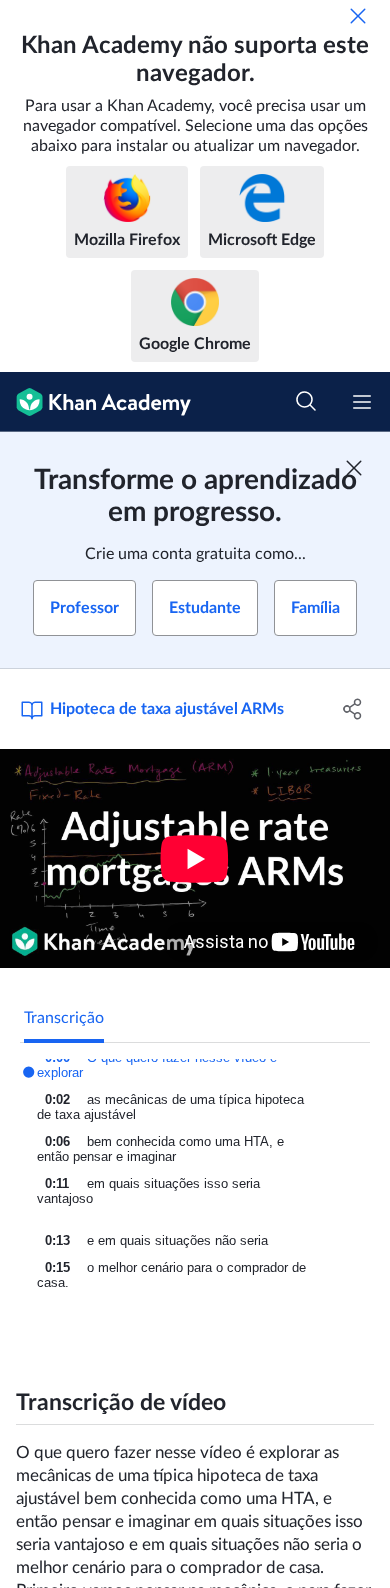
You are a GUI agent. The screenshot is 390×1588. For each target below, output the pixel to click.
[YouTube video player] (195, 858)
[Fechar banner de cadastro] (354, 468)
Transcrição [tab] (64, 1018)
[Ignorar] (358, 16)
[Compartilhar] (352, 709)
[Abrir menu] (362, 402)
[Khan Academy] (95, 402)
